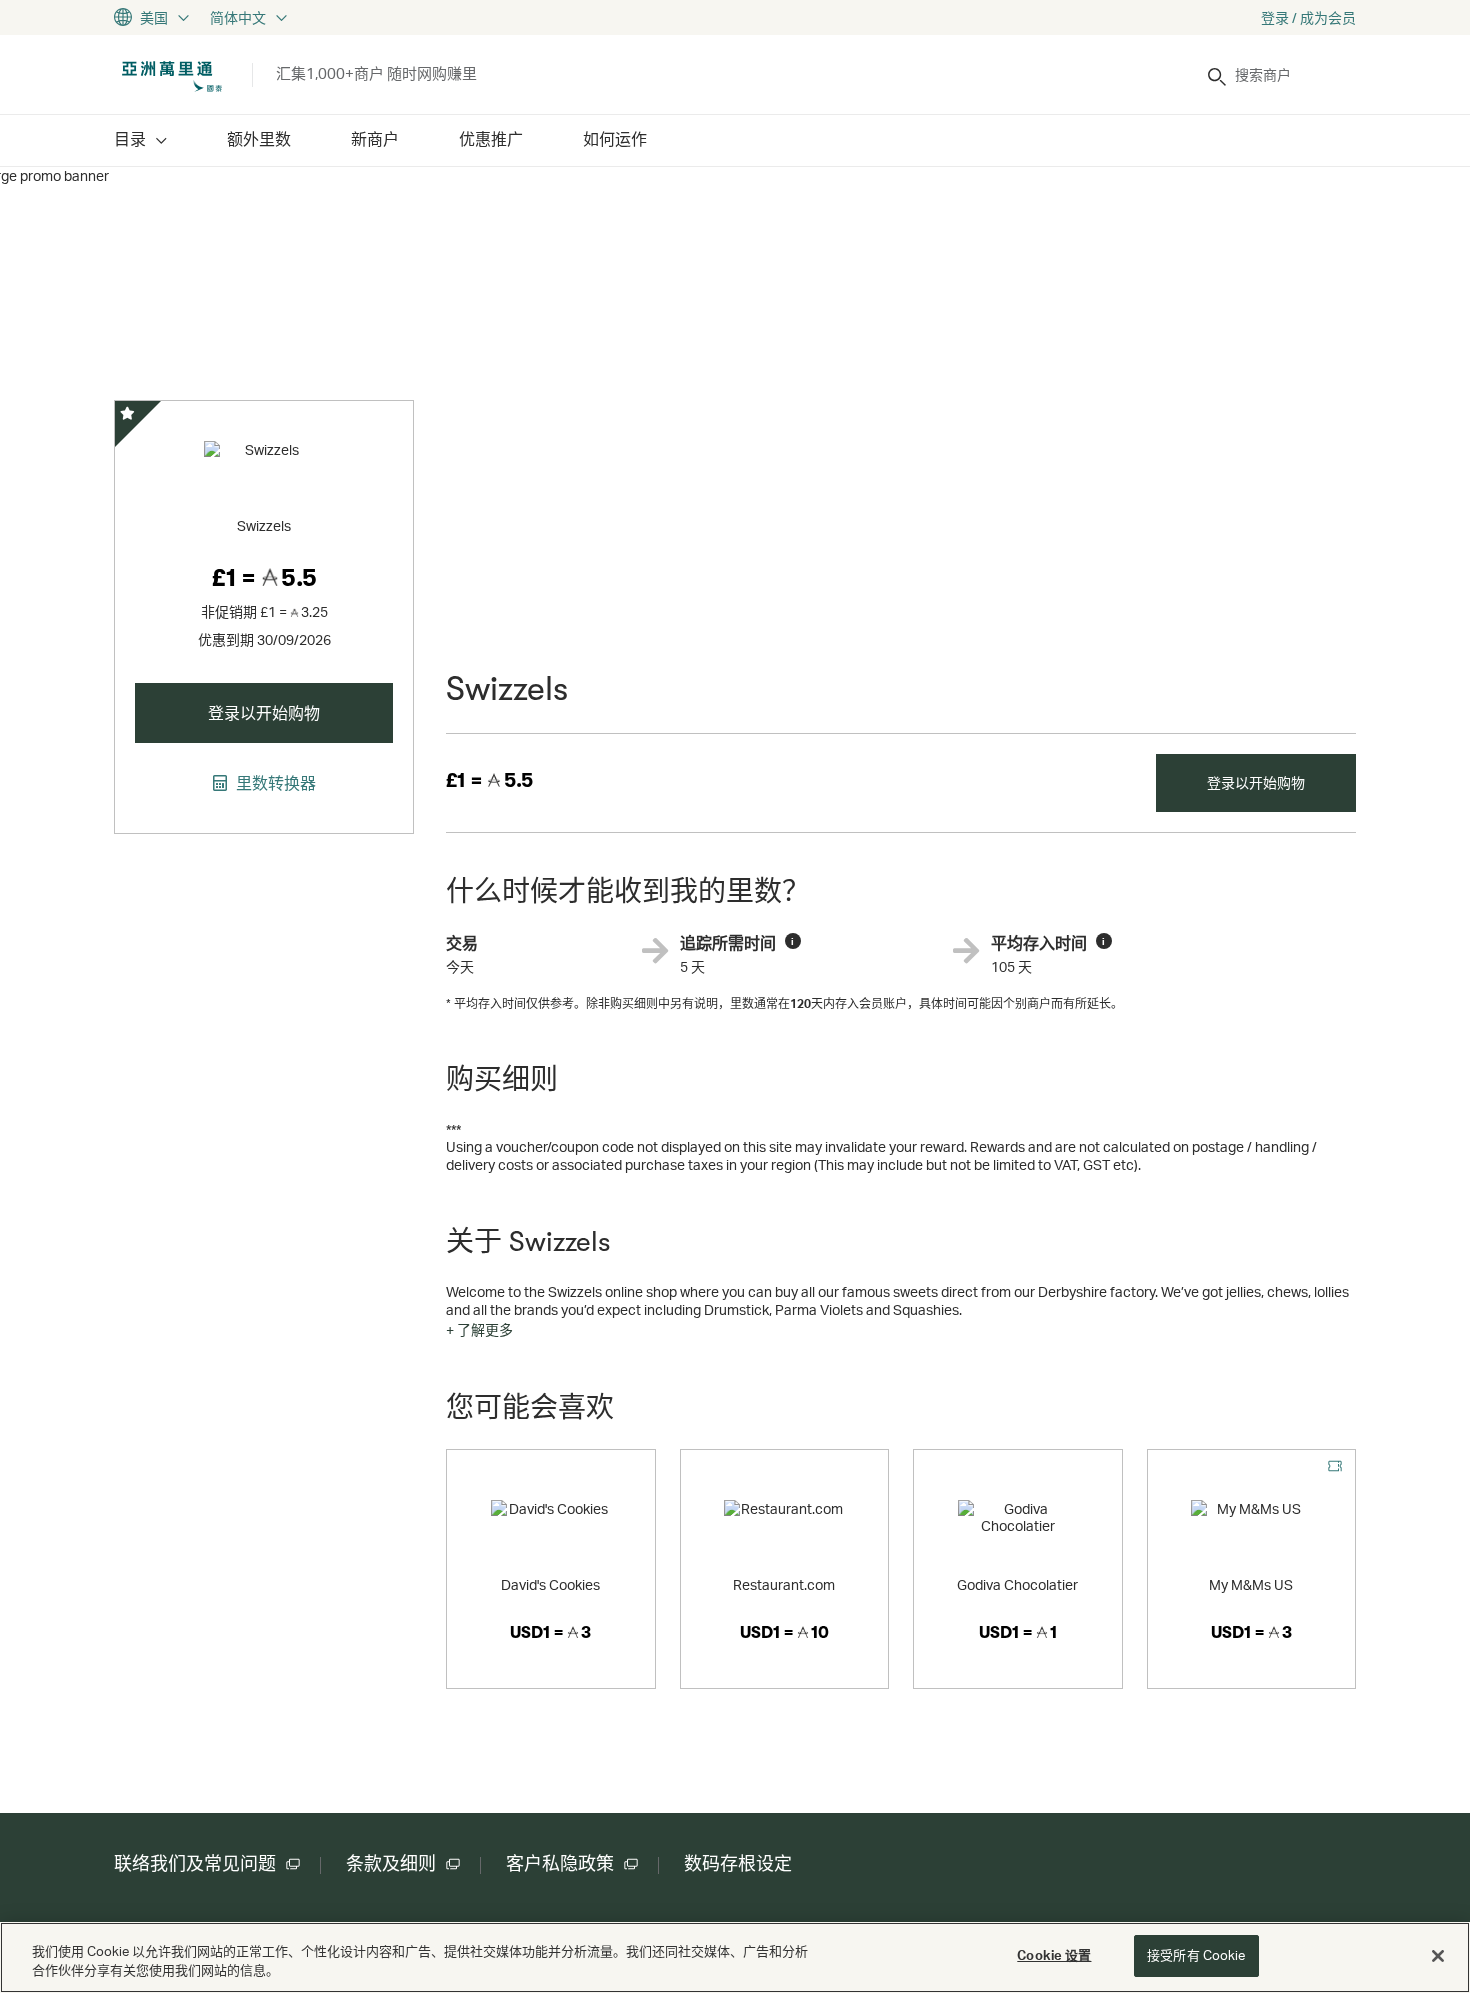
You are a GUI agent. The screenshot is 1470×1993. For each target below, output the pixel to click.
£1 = (489, 780)
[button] (479, 1330)
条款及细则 (391, 1864)
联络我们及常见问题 (195, 1864)
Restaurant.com (784, 1584)
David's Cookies (550, 1584)
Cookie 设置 (1054, 1955)
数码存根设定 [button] (738, 1864)
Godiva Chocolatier (1017, 1584)
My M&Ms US (1251, 1584)
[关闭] (1438, 1956)
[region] (735, 1957)
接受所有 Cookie (1196, 1955)
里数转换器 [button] (274, 783)
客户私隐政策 (560, 1864)
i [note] (792, 941)
